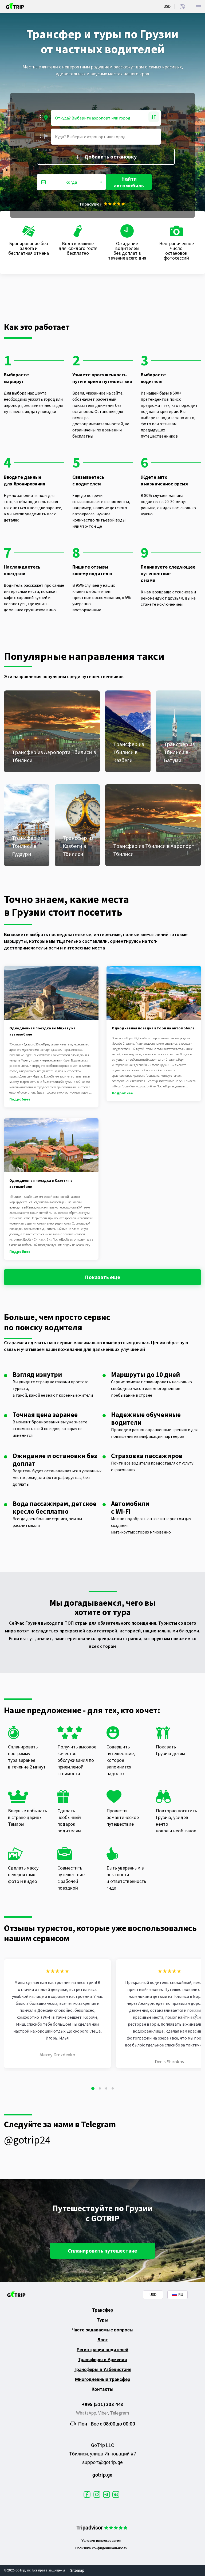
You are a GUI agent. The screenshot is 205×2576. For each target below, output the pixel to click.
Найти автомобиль (129, 182)
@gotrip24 (27, 2140)
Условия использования (101, 2541)
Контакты (102, 2389)
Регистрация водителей (102, 2350)
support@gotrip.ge (102, 2462)
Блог (102, 2340)
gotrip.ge (102, 2475)
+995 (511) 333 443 (103, 2404)
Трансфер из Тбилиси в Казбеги (129, 752)
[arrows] (196, 2015)
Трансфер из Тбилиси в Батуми (179, 752)
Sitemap (77, 2570)
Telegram (120, 2413)
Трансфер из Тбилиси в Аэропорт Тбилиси (154, 850)
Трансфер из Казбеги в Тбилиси (78, 846)
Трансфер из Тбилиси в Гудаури (27, 846)
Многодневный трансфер (103, 2379)
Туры (103, 2320)
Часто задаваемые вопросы (102, 2330)
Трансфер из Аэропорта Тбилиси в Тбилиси (54, 756)
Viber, (104, 2413)
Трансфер (103, 2310)
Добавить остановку (111, 157)
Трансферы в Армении (102, 2359)
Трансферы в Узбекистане (102, 2369)
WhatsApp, (87, 2413)
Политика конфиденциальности (101, 2548)
